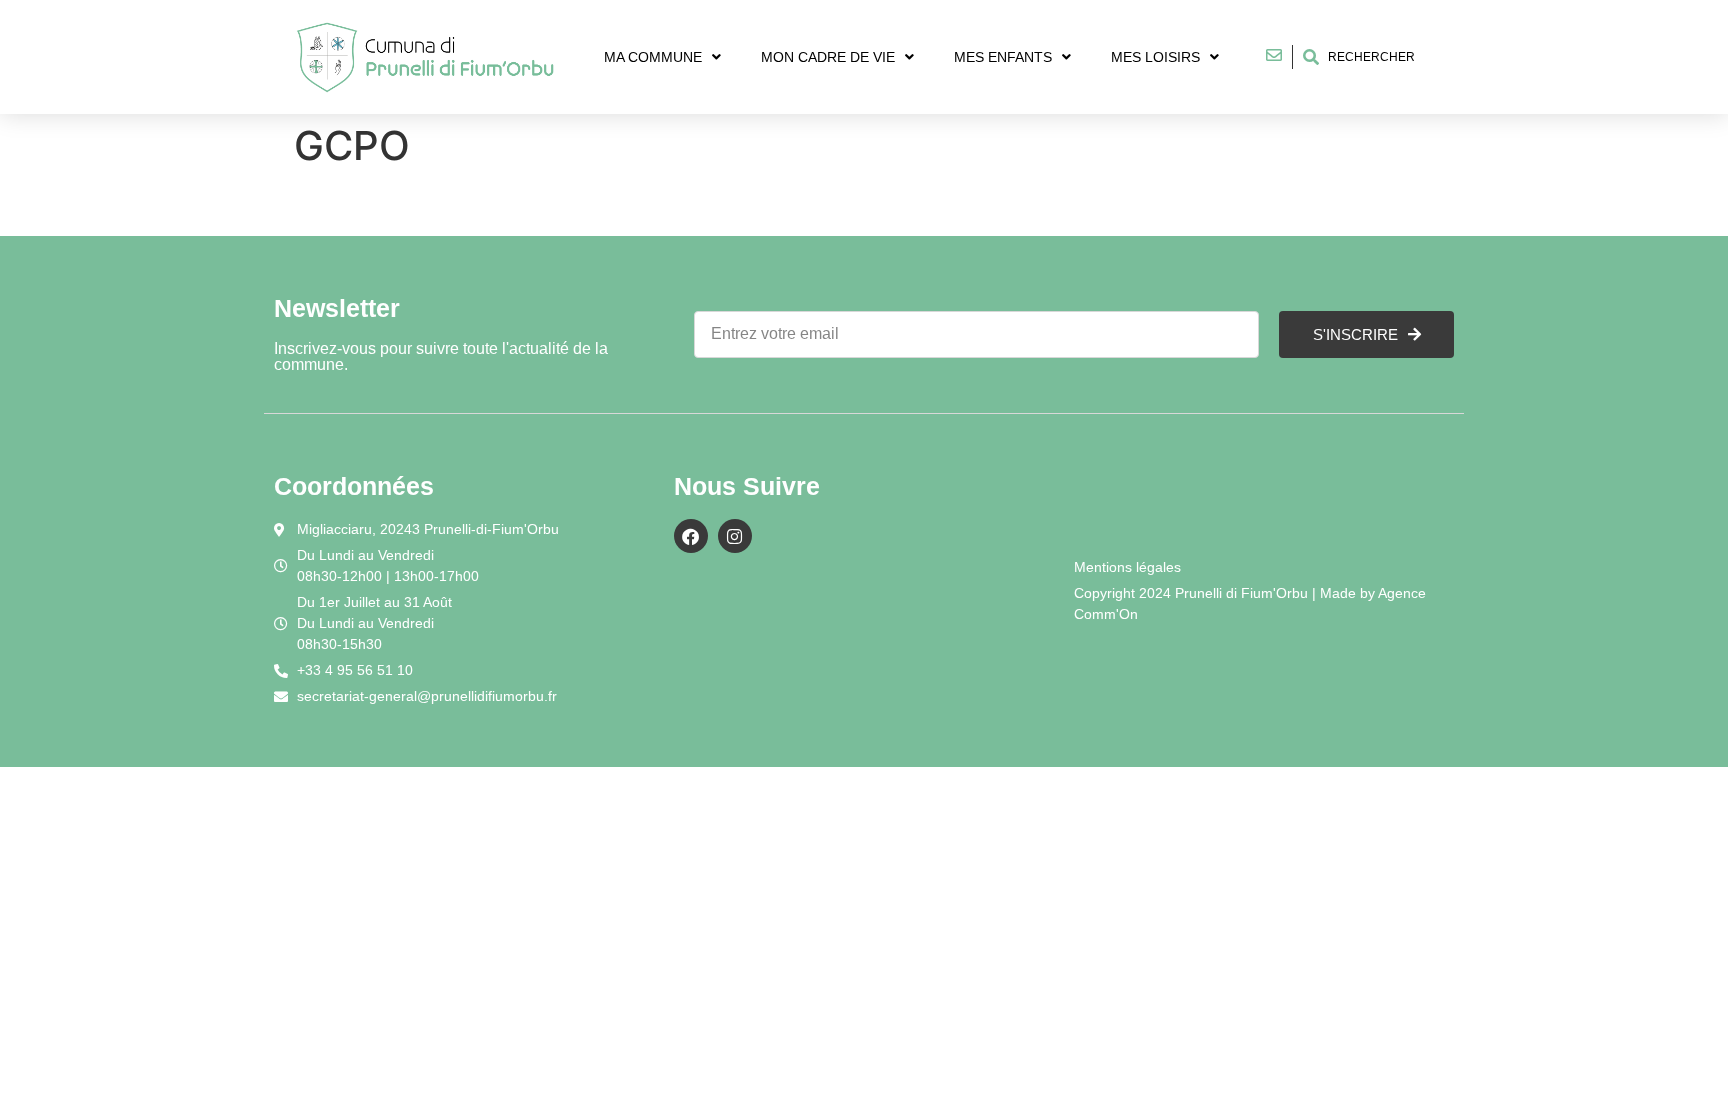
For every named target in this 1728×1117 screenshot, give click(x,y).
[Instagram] (735, 536)
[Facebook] (691, 536)
